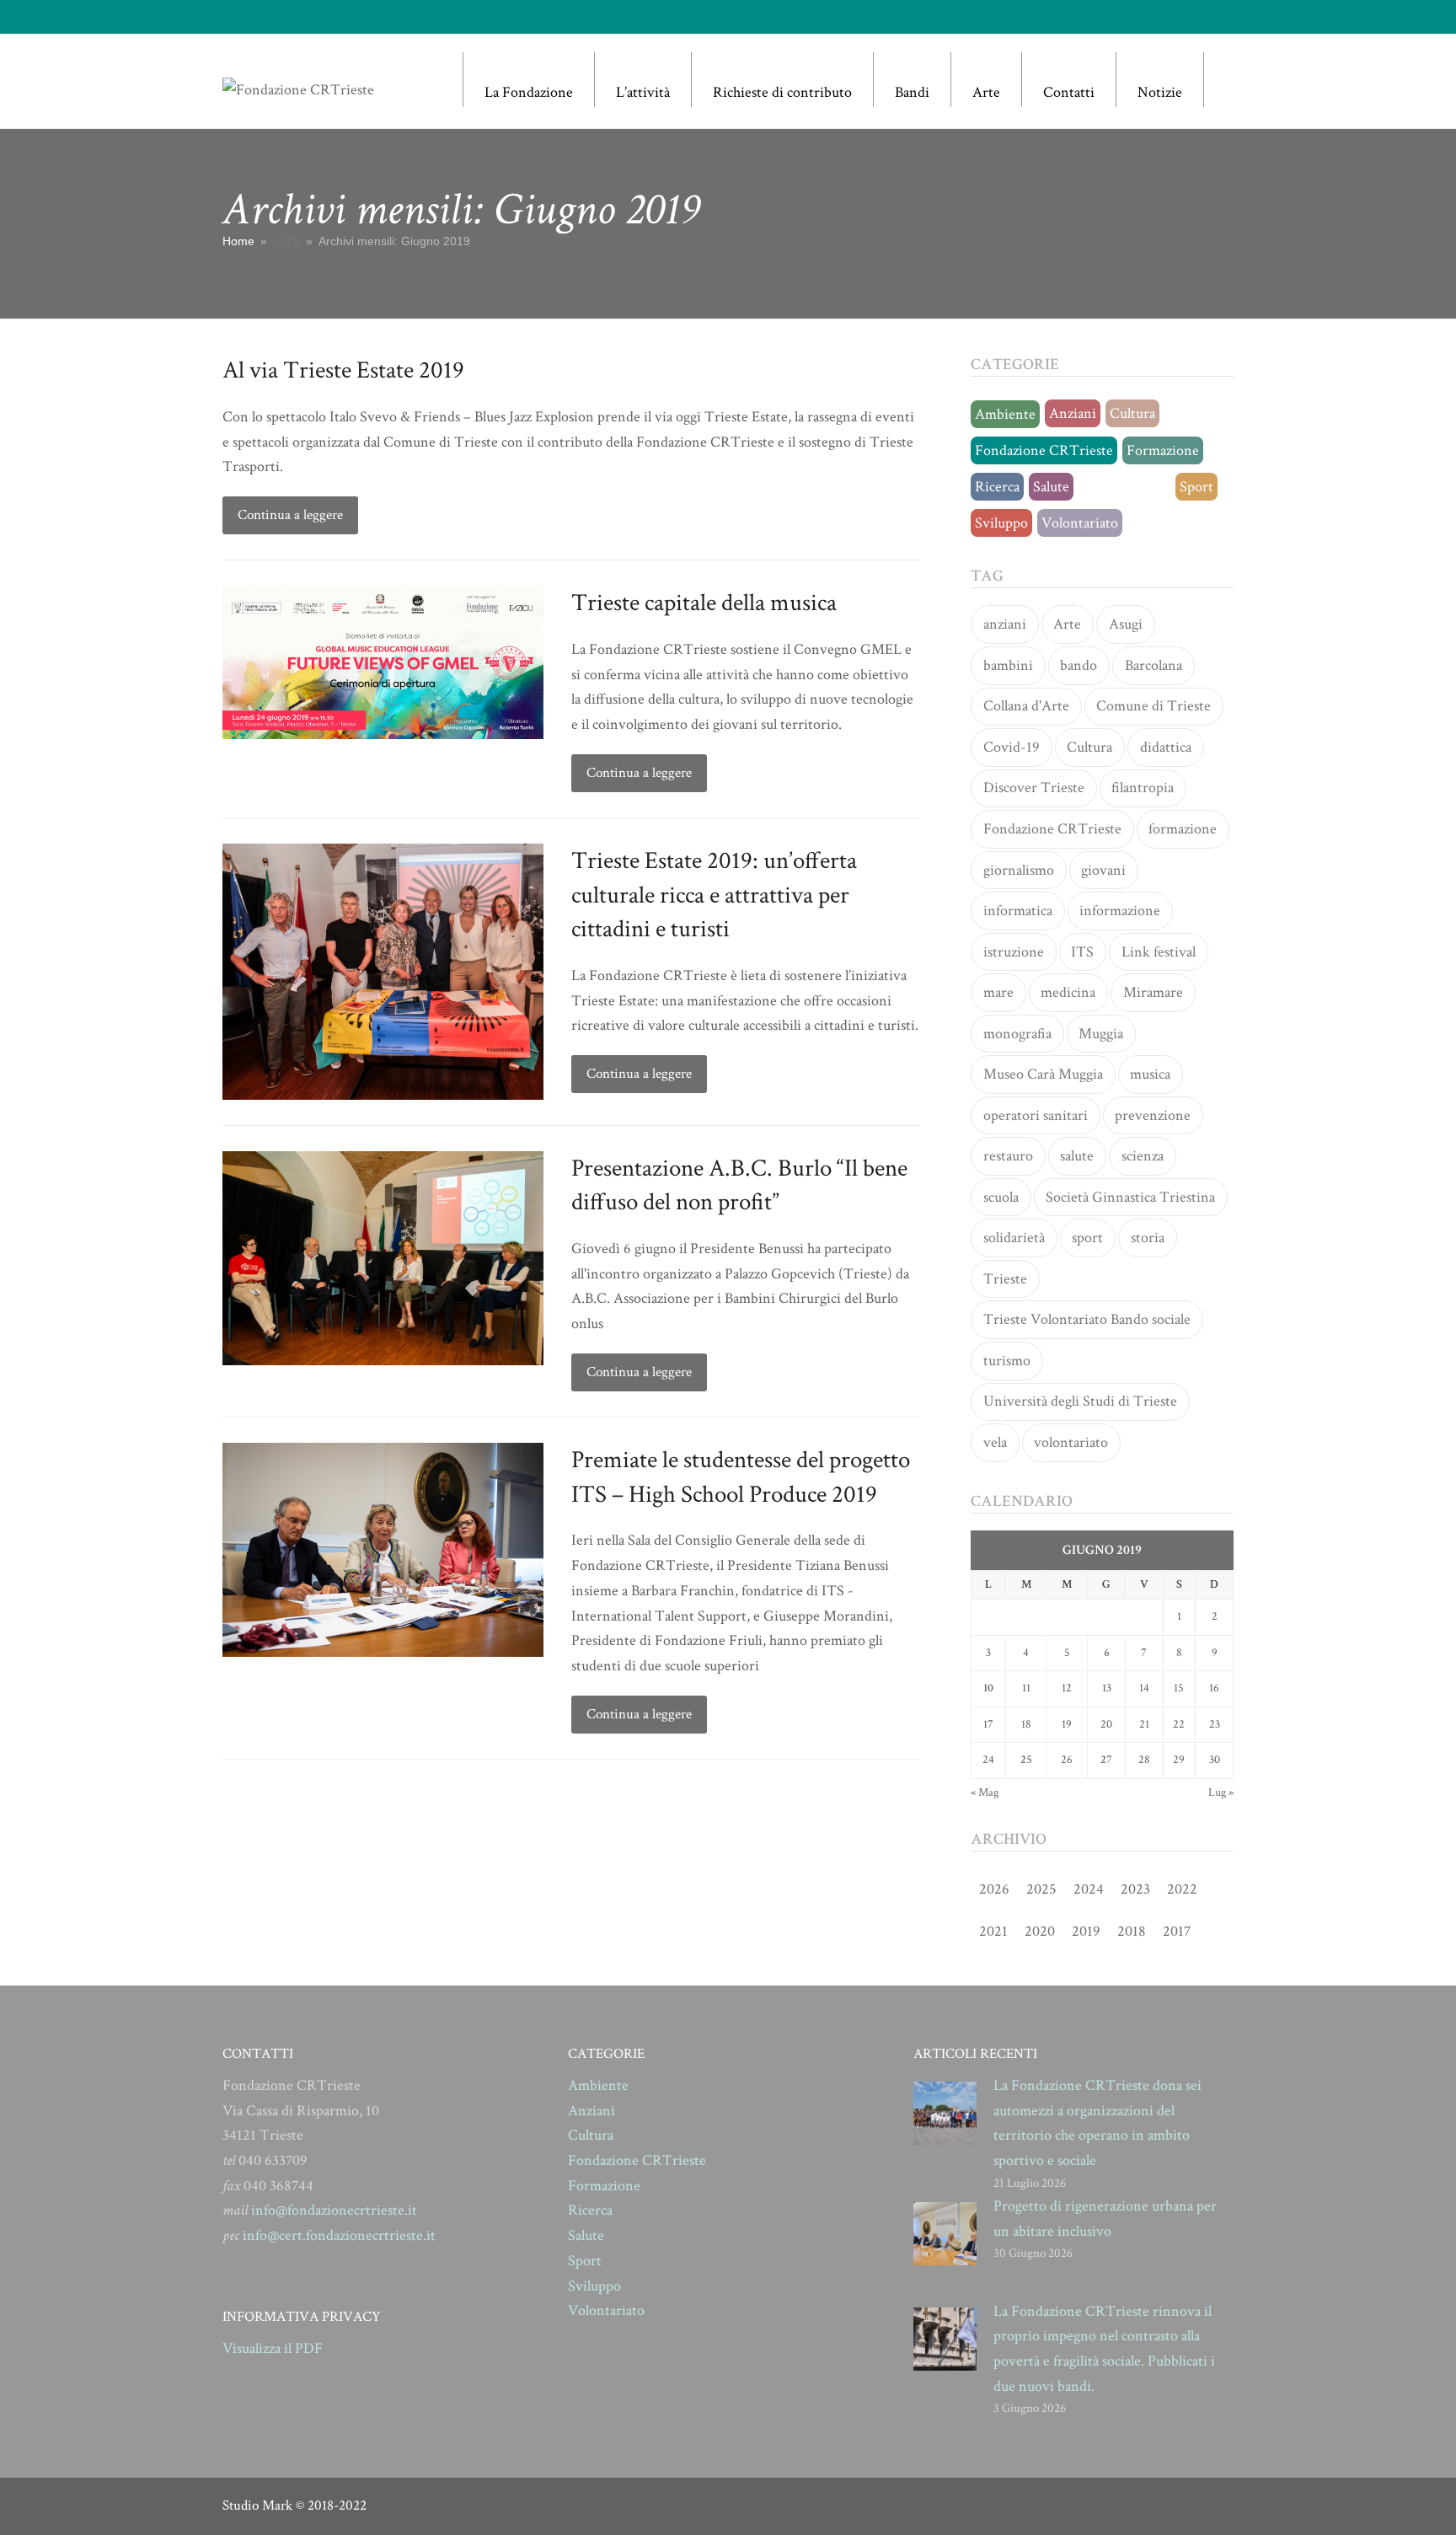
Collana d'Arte (1026, 706)
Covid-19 (1012, 747)
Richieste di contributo (782, 92)
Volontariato (1080, 523)
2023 (1135, 1889)
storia (1148, 1238)
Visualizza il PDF (273, 2348)
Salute (1051, 487)
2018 (1132, 1931)
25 (1026, 1760)
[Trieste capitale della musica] (383, 661)
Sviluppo (1001, 523)
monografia (1017, 1034)
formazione (1183, 829)
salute (1077, 1156)
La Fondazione (529, 92)
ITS (1082, 952)
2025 (1041, 1889)
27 (1106, 1760)
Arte (986, 92)
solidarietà (1014, 1238)
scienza (1143, 1156)
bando (1079, 665)
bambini (1008, 665)
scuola (1001, 1197)
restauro (1008, 1156)
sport (1087, 1238)
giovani (1103, 870)
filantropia (1143, 788)
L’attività (643, 92)
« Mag (985, 1793)
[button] (1225, 80)
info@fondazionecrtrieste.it (334, 2210)
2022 (1182, 1889)
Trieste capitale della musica (704, 603)
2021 (993, 1931)
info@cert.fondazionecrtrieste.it (339, 2235)
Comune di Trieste (1154, 706)
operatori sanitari (1036, 1115)
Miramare (1153, 992)
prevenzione (1153, 1115)
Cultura (1132, 413)
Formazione (1163, 450)
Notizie (1160, 92)
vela (995, 1442)
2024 (1089, 1889)
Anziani (1073, 413)
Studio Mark (257, 2506)
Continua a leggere (290, 515)
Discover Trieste (1034, 788)
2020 (1040, 1931)
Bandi (912, 92)
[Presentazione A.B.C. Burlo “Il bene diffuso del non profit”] (383, 1257)
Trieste (1005, 1279)
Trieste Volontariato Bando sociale (1087, 1319)
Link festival (1159, 952)
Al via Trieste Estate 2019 (343, 370)
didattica (1166, 747)
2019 (1086, 1931)
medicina (1068, 992)
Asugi (1126, 624)
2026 (994, 1889)
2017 (1177, 1931)
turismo (1007, 1361)
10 (988, 1688)
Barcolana (1154, 665)
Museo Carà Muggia (1043, 1074)
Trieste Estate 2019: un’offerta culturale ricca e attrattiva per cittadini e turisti (714, 895)
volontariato (1071, 1442)
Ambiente (1005, 414)
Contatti (1069, 92)
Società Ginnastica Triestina (1130, 1197)
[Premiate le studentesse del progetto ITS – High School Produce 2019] (383, 1549)
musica (1150, 1074)
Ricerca (997, 487)
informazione (1120, 911)
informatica (1018, 911)
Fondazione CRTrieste (1044, 450)
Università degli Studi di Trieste (1080, 1401)
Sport (1196, 487)
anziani (1005, 624)
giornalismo (1019, 870)
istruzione (1014, 952)
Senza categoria (1124, 487)
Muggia (1101, 1034)
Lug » (1221, 1793)
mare (998, 992)
